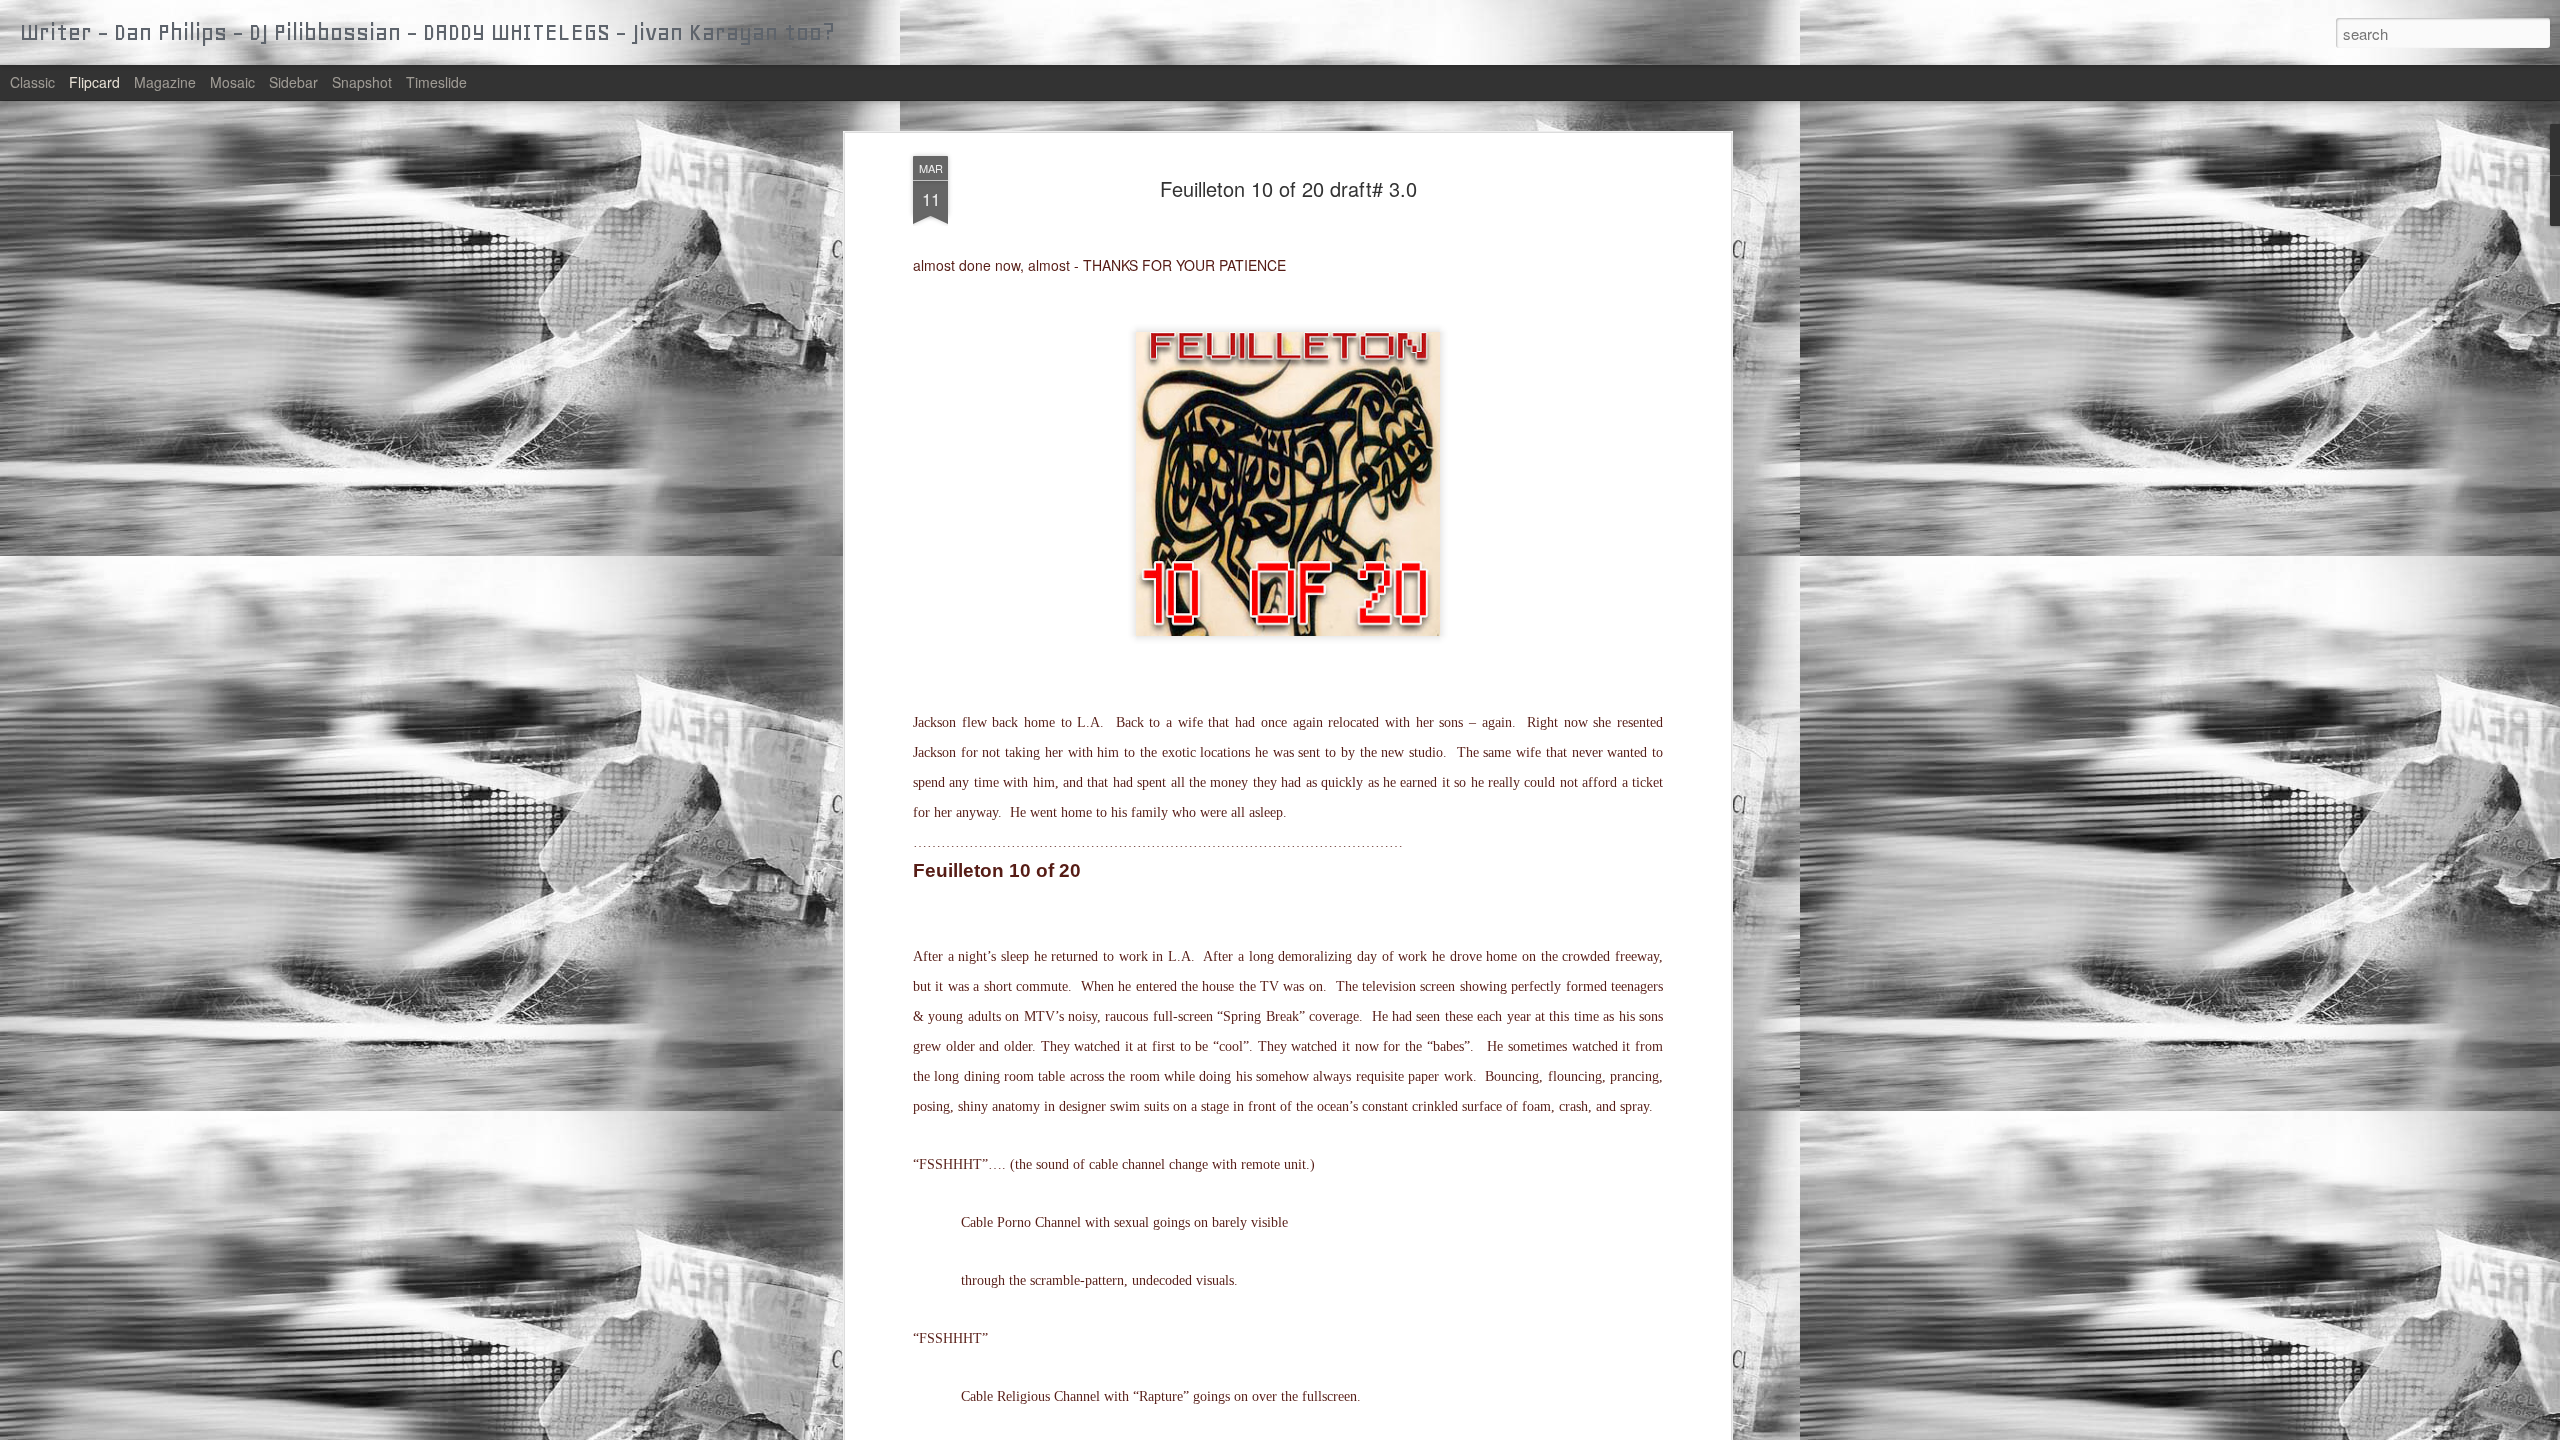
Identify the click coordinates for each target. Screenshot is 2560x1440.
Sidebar (293, 82)
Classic (32, 82)
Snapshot (362, 82)
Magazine (165, 82)
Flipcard (94, 82)
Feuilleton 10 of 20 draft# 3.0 (1288, 188)
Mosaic (232, 82)
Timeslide (436, 82)
